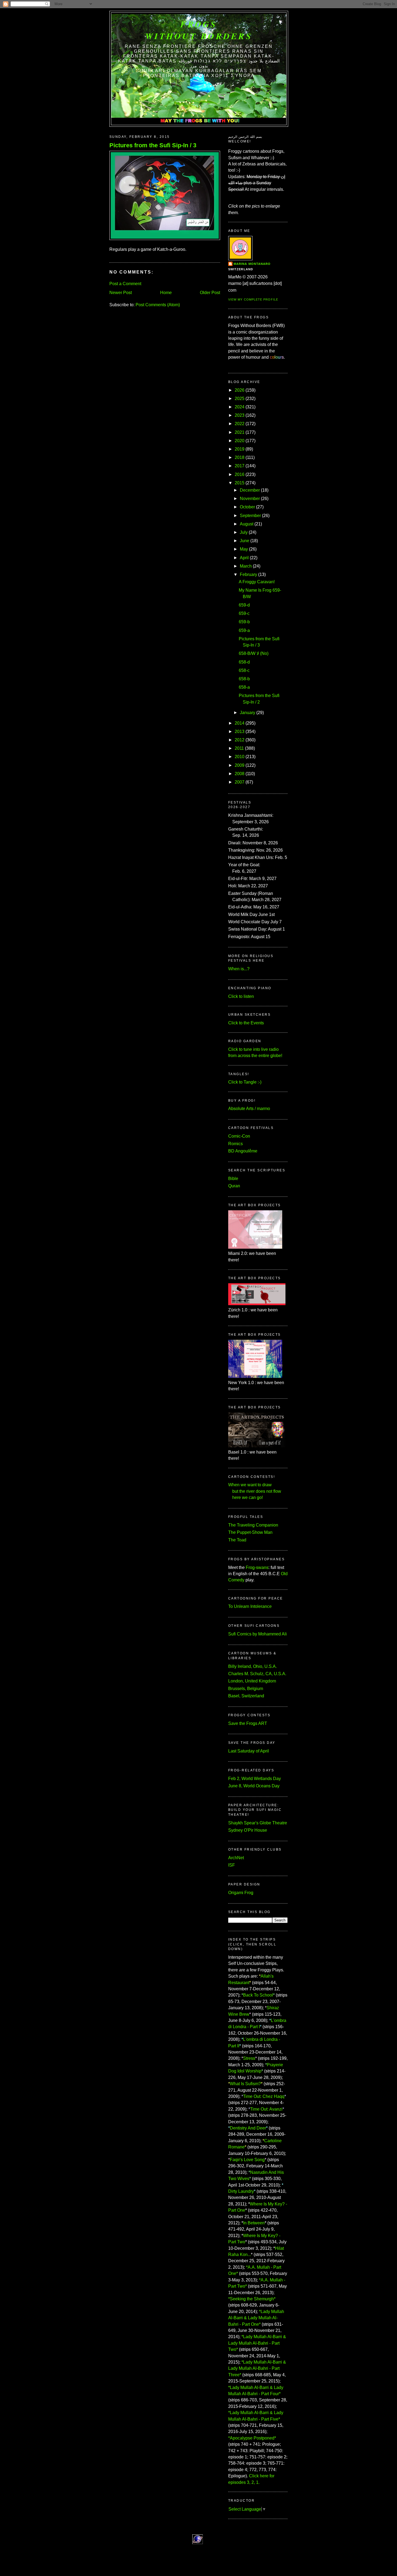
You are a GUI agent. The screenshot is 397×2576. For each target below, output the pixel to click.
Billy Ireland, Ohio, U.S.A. (253, 1666)
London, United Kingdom (252, 1681)
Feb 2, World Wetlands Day (255, 1779)
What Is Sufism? (245, 2084)
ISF (232, 1865)
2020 (240, 441)
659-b (244, 622)
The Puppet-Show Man (250, 1532)
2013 (240, 732)
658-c (244, 670)
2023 (240, 415)
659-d (244, 605)
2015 (240, 483)
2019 (240, 449)
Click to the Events (246, 1023)
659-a (244, 630)
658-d (244, 662)
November (250, 499)
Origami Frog (241, 1893)
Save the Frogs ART (248, 1723)
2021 (240, 432)
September (250, 516)
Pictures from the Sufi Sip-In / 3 (153, 145)
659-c (244, 613)
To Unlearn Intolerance (250, 1606)
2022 (240, 424)
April (244, 558)
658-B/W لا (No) (254, 653)
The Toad (237, 1540)
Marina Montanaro (252, 264)
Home (166, 293)
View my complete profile (253, 299)
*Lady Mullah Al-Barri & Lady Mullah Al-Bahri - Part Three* (257, 2368)
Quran (234, 1186)
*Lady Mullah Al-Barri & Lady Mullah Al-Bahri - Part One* (256, 2318)
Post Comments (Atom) (158, 305)
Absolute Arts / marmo (249, 1109)
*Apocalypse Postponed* (252, 2438)
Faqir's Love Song (247, 2160)
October (247, 507)
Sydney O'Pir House (248, 1830)
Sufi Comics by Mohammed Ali (258, 1634)
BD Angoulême (243, 1151)
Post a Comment (125, 284)
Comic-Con (239, 1136)
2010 (240, 757)
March (246, 566)
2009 (240, 765)
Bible (233, 1179)
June (245, 541)
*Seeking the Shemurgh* (252, 2299)
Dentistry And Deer (248, 2128)
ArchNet (236, 1858)
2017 (240, 466)
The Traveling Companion (253, 1525)
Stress (249, 2058)
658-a (244, 687)
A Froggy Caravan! (257, 582)
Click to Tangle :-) (245, 1082)
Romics (235, 1144)
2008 (240, 774)
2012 (240, 740)
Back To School (258, 1995)
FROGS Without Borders (199, 30)
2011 (239, 748)
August (247, 524)
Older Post (210, 293)
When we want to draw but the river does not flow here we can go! (255, 1491)
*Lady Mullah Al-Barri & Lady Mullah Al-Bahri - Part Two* (257, 2343)
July (244, 532)
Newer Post (121, 293)
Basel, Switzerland (246, 1696)
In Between (254, 2223)
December (250, 490)
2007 (240, 782)
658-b (244, 679)
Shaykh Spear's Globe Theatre (258, 1823)
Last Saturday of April (249, 1751)
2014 (240, 723)
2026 (240, 390)
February (248, 574)
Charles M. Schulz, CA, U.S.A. (257, 1674)
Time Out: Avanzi (266, 2109)
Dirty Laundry (241, 2191)
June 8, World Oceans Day (254, 1786)
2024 (240, 407)
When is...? (239, 969)
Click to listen (241, 996)
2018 (240, 457)
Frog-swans (257, 1567)
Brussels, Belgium (246, 1689)
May (244, 549)
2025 (240, 399)
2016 (240, 474)
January (248, 713)
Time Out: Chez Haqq (264, 2096)
